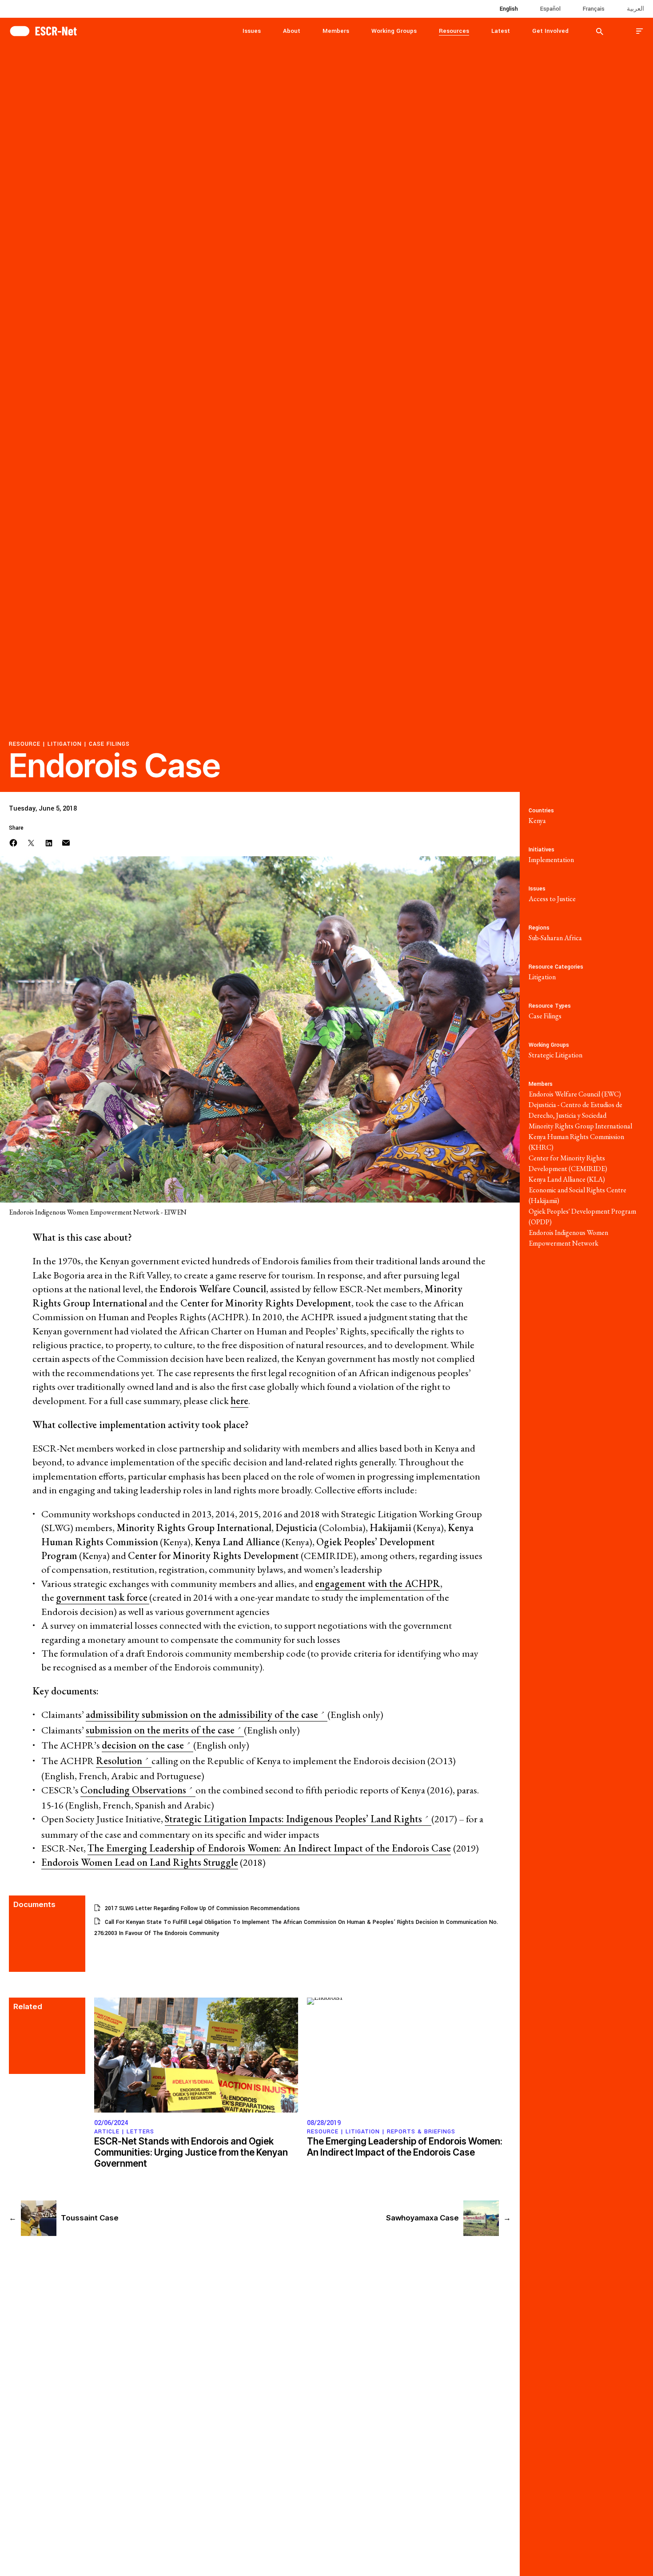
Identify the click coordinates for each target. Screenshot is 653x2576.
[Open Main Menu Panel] (640, 31)
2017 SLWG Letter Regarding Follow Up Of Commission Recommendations (202, 1908)
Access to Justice (552, 899)
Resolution (120, 1761)
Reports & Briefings (421, 2132)
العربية (635, 9)
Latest (501, 31)
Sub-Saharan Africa (555, 938)
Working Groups (394, 31)
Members (336, 31)
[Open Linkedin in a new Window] (49, 842)
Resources (454, 31)
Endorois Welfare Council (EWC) (575, 1094)
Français (594, 9)
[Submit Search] (600, 31)
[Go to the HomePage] (43, 30)
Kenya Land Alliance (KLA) (567, 1179)
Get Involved (550, 31)
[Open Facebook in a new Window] (13, 842)
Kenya (537, 821)
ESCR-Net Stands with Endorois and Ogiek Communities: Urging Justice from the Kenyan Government (191, 2152)
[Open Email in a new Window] (66, 842)
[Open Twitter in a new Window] (31, 842)
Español (550, 9)
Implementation (551, 860)
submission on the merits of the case (161, 1730)
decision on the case (144, 1745)
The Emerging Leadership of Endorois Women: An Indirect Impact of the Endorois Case (269, 1848)
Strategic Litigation (555, 1055)
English (509, 9)
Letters (140, 2132)
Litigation (65, 744)
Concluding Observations (134, 1790)
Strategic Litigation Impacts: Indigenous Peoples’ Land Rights (295, 1819)
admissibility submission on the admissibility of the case (203, 1715)
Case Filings (109, 744)
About (292, 31)
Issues (252, 31)
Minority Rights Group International (580, 1126)
